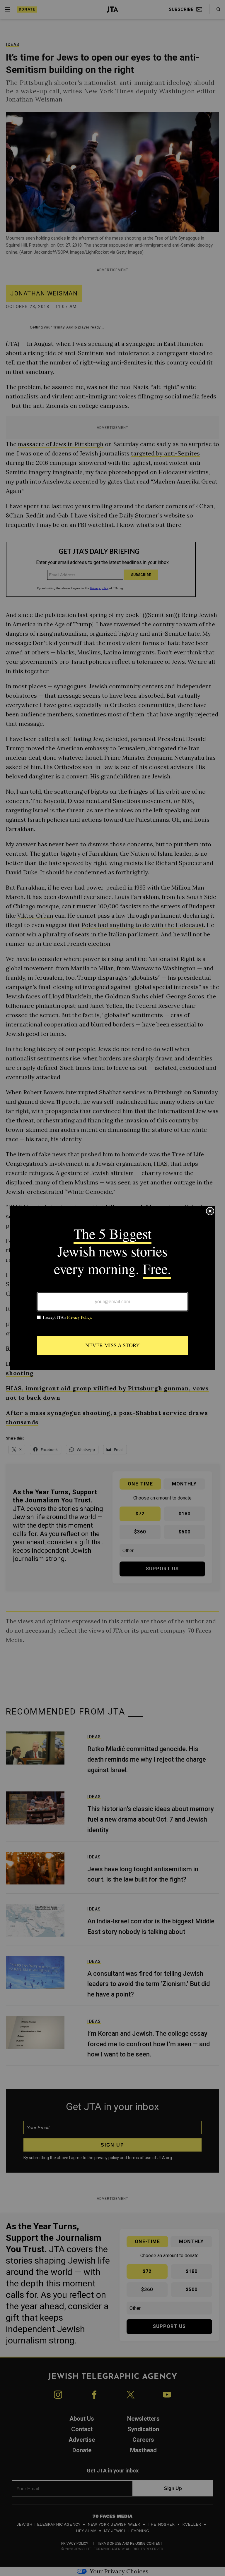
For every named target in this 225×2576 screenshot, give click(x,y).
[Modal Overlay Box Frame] (112, 1288)
